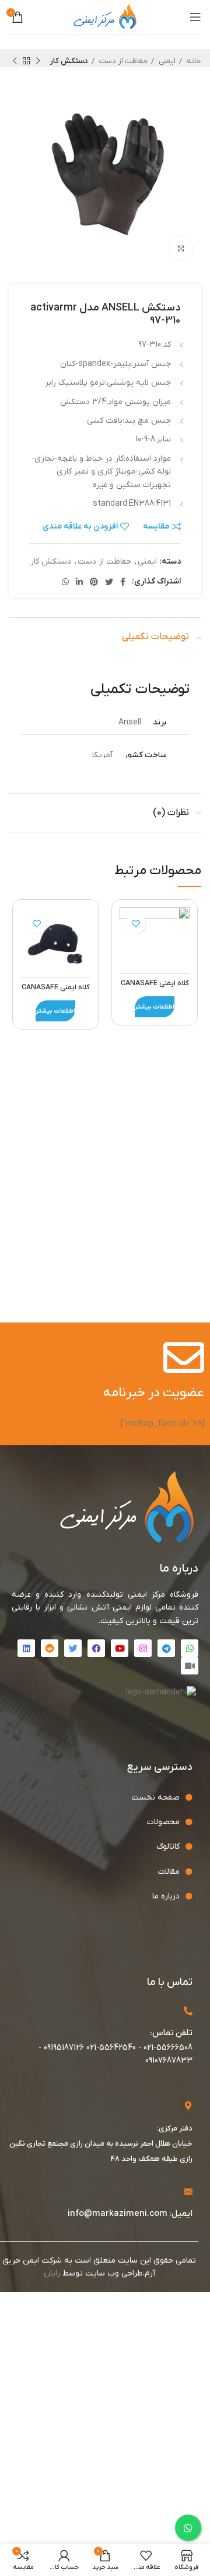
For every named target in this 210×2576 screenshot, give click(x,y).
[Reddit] (50, 1648)
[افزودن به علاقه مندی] (136, 923)
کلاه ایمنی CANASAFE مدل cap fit (56, 993)
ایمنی (166, 61)
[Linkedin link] (79, 582)
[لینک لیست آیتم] (96, 1798)
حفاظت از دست (123, 61)
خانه (193, 61)
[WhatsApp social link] (65, 582)
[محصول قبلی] (38, 61)
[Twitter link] (109, 582)
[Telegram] (166, 1648)
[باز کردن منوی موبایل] (195, 17)
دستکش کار (69, 61)
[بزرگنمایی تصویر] (181, 248)
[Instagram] (143, 1648)
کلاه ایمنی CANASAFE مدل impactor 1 (155, 989)
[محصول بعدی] (15, 61)
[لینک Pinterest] (94, 582)
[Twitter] (73, 1648)
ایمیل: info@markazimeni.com (130, 2214)
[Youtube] (120, 1648)
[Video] (190, 1666)
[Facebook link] (123, 582)
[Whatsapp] (190, 1648)
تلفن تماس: (171, 2033)
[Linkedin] (26, 1648)
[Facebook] (96, 1648)
